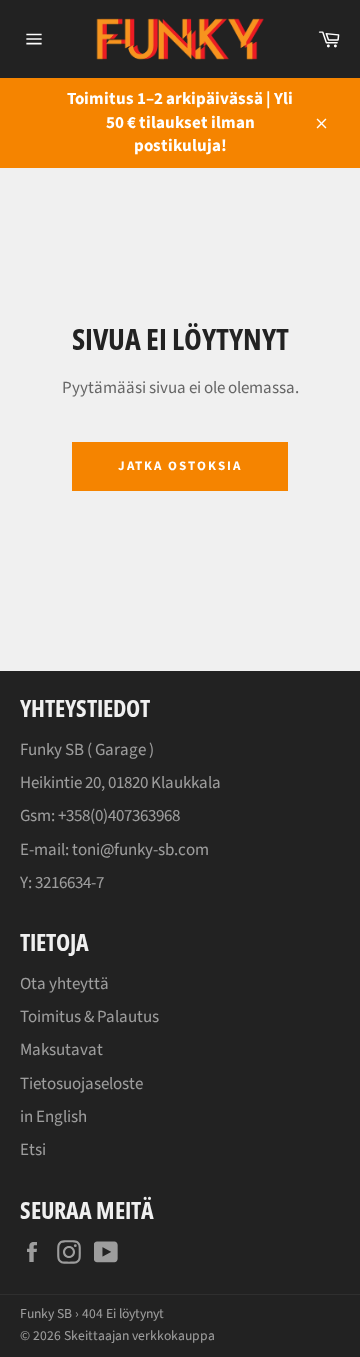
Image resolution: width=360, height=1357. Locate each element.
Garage (120, 750)
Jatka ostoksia (179, 466)
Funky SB (46, 1313)
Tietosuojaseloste (81, 1084)
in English (53, 1117)
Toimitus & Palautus (89, 1017)
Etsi (33, 1150)
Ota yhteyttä (64, 984)
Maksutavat (61, 1050)
